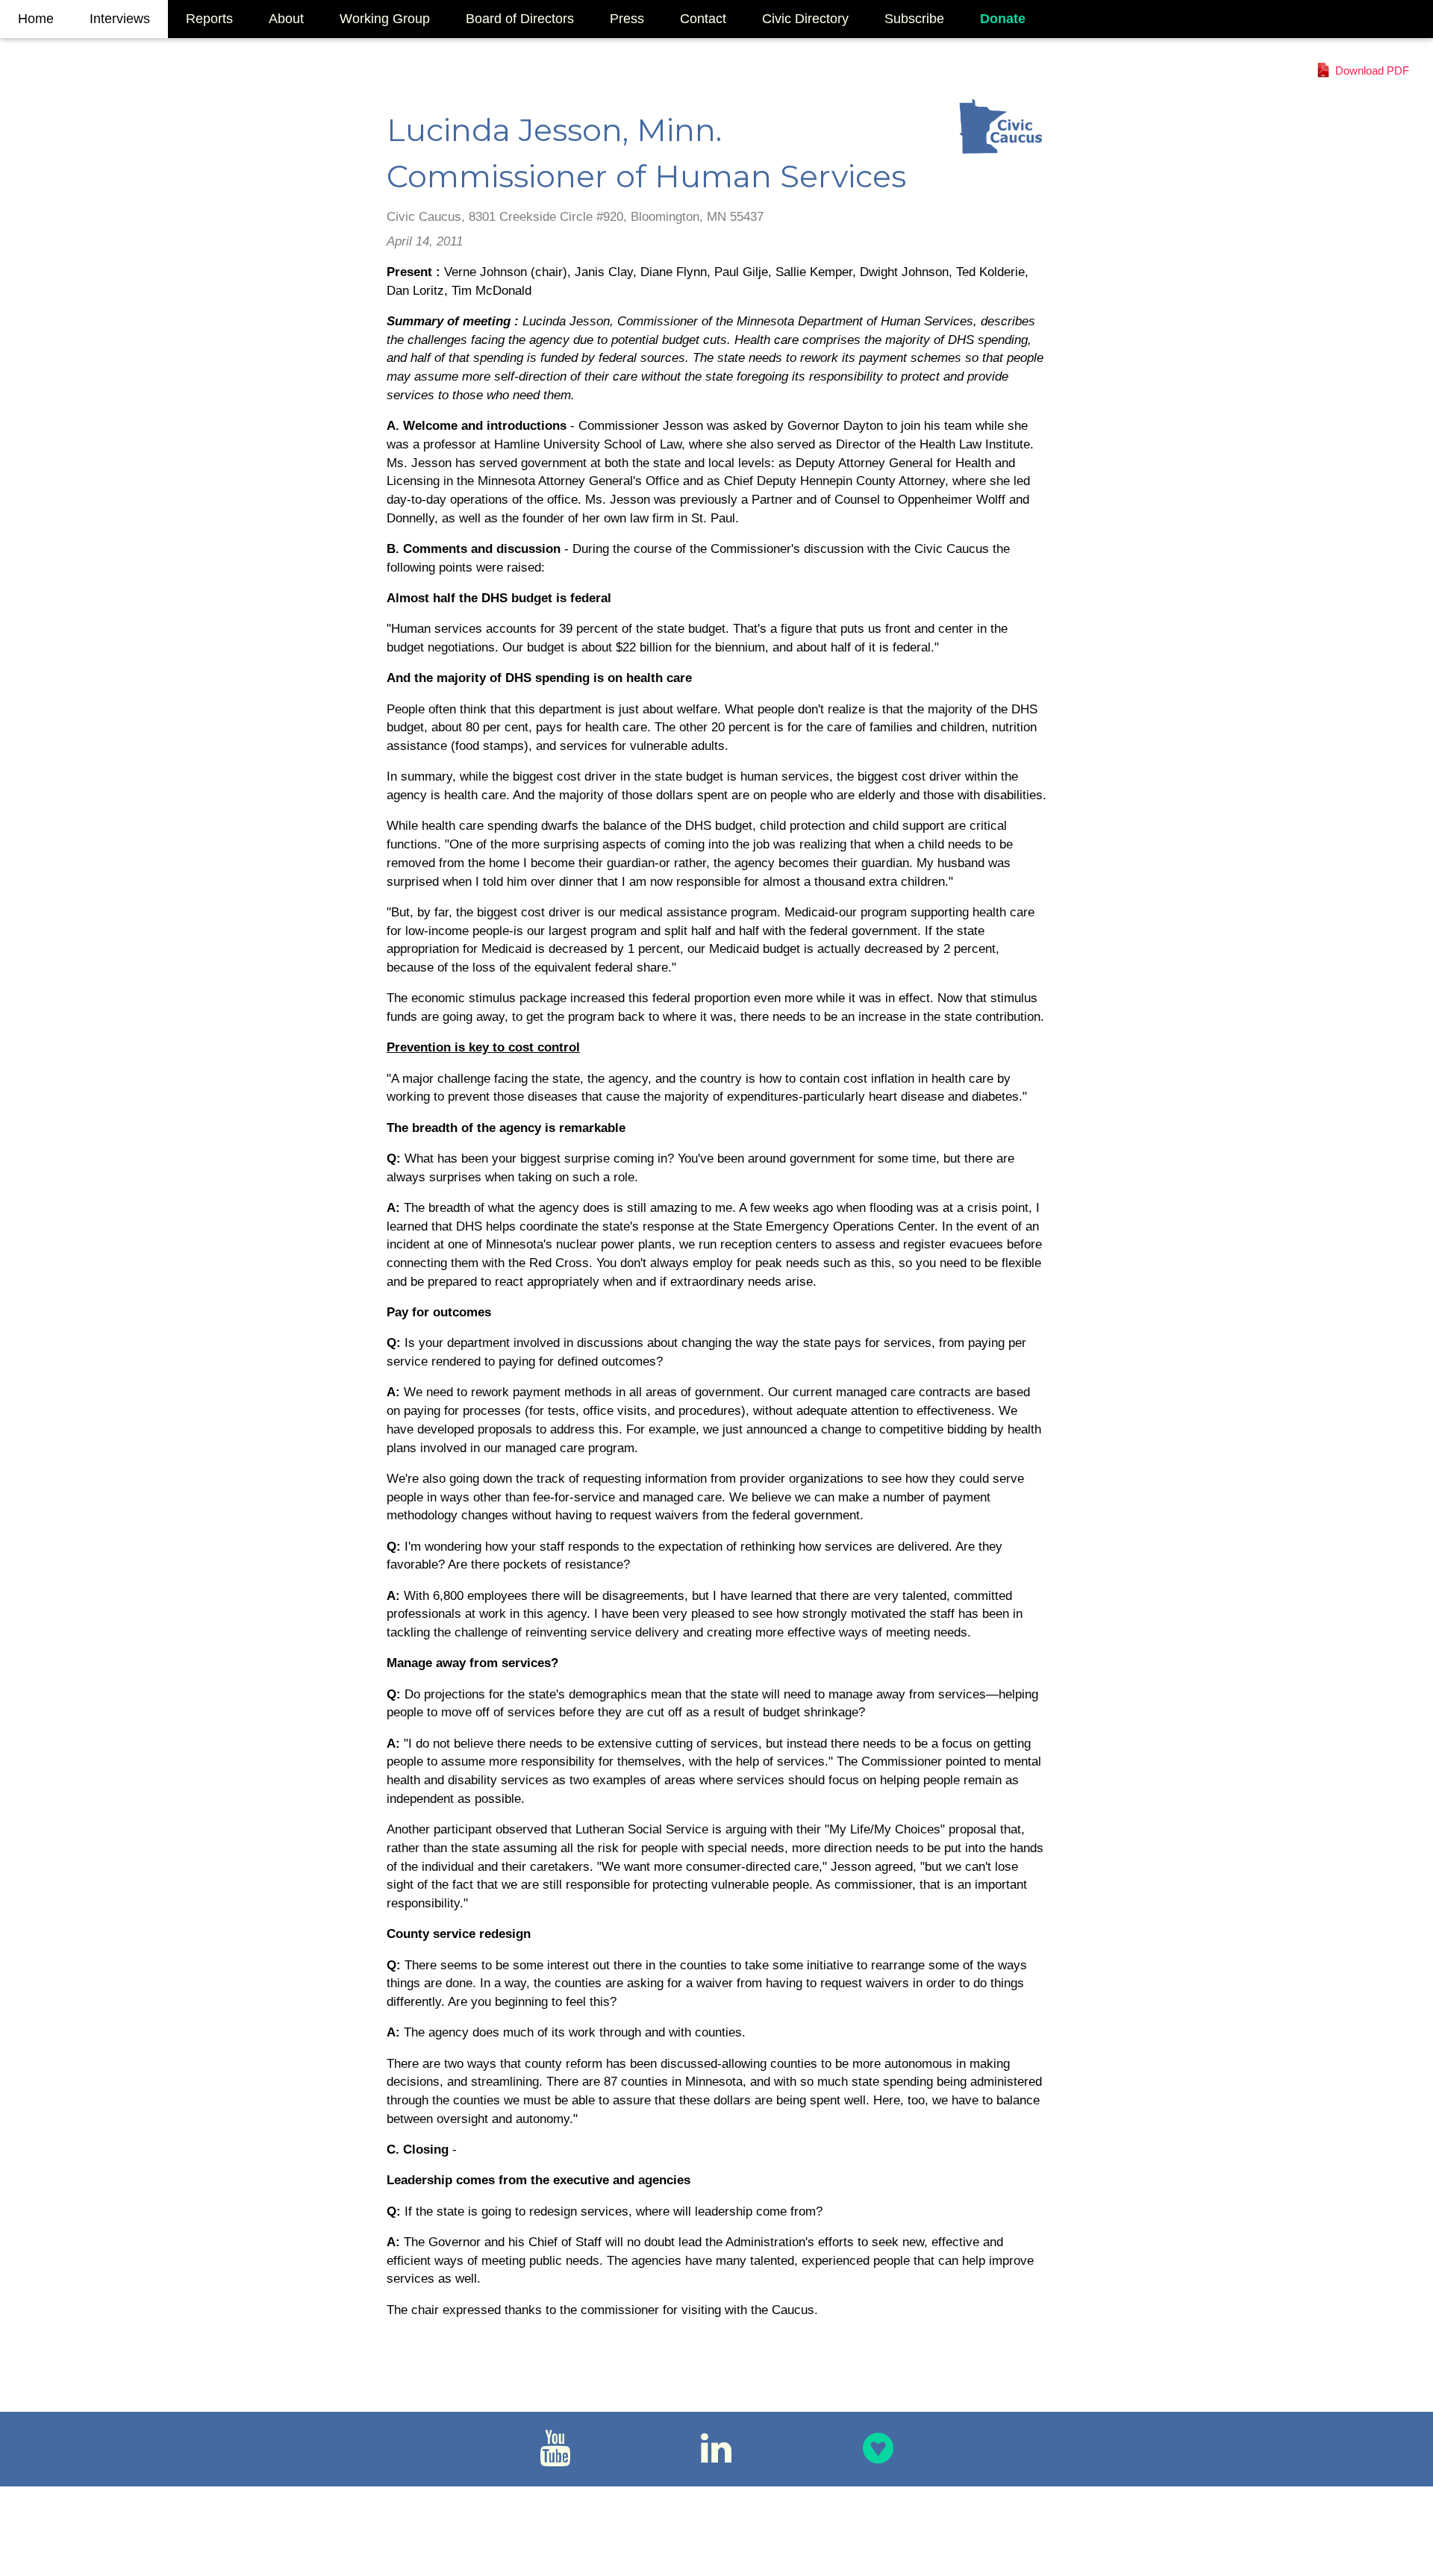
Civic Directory (805, 19)
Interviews (120, 19)
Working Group (385, 19)
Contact (703, 19)
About (286, 19)
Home (36, 19)
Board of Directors (520, 19)
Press (627, 19)
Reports (209, 19)
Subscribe (914, 19)
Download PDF (1372, 71)
